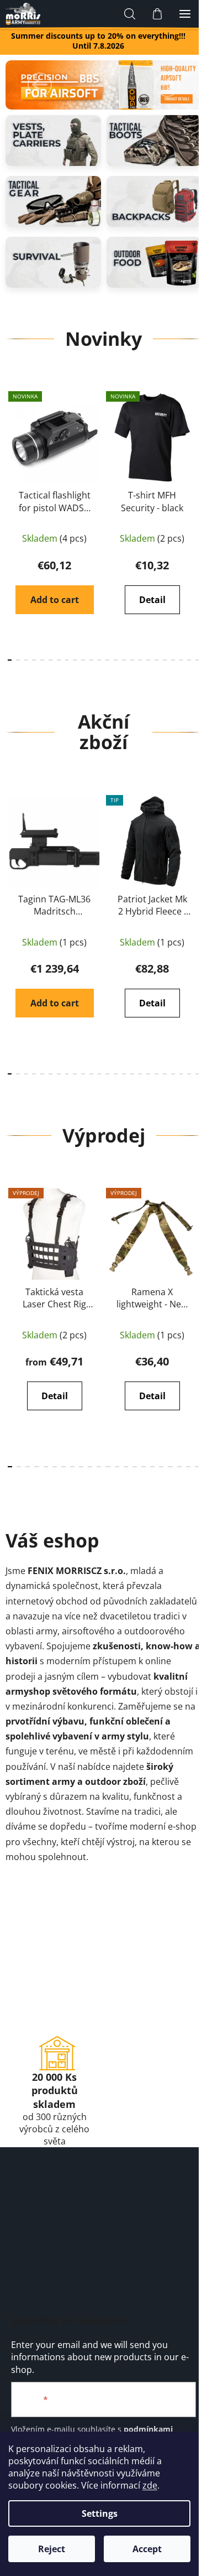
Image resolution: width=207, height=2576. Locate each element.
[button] (40, 85)
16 (140, 660)
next (195, 449)
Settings (100, 2513)
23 (197, 660)
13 (116, 660)
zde (150, 2485)
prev (12, 449)
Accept (147, 2549)
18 (156, 660)
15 (132, 660)
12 (107, 660)
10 (91, 660)
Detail (152, 600)
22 (189, 660)
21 (181, 660)
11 (100, 660)
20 (173, 660)
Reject (52, 2549)
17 (148, 660)
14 (124, 660)
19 (165, 660)
